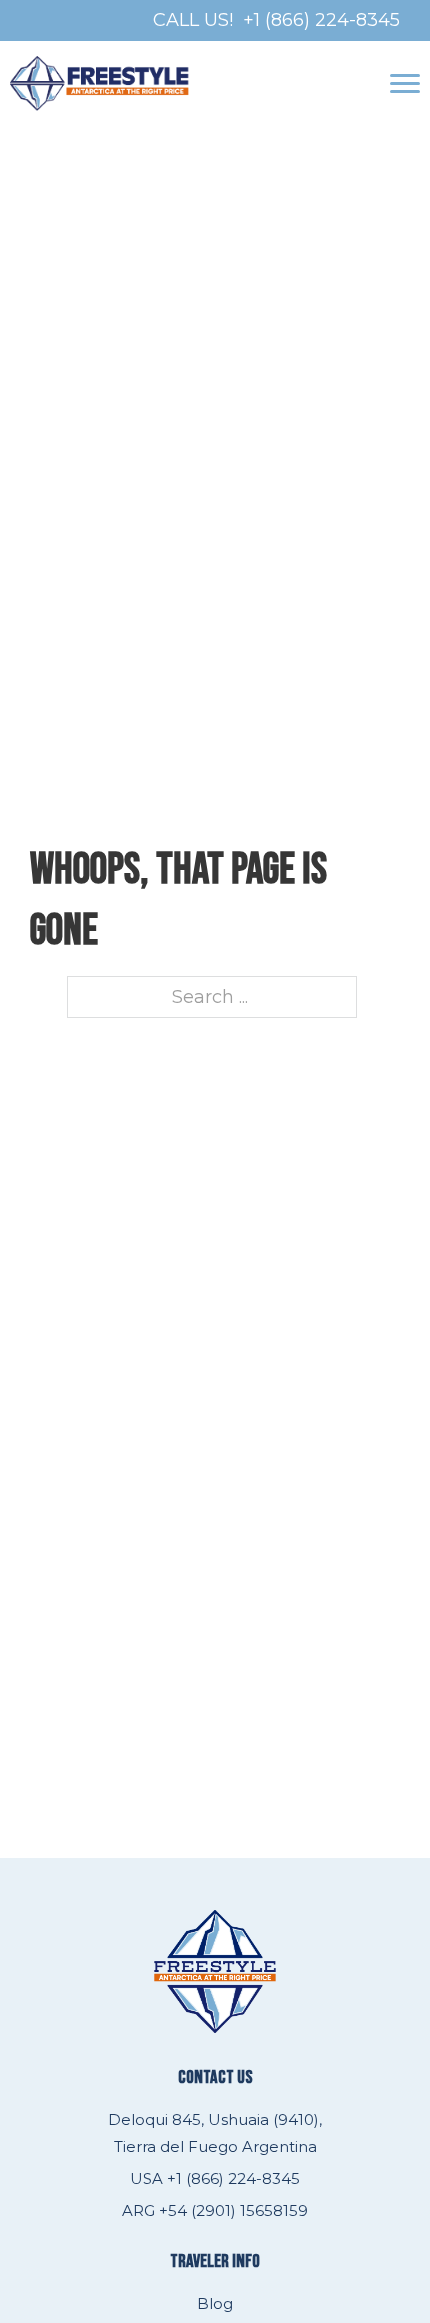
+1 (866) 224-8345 (321, 20)
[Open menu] (405, 83)
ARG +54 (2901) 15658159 (215, 2210)
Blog (215, 2303)
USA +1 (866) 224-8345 (215, 2178)
